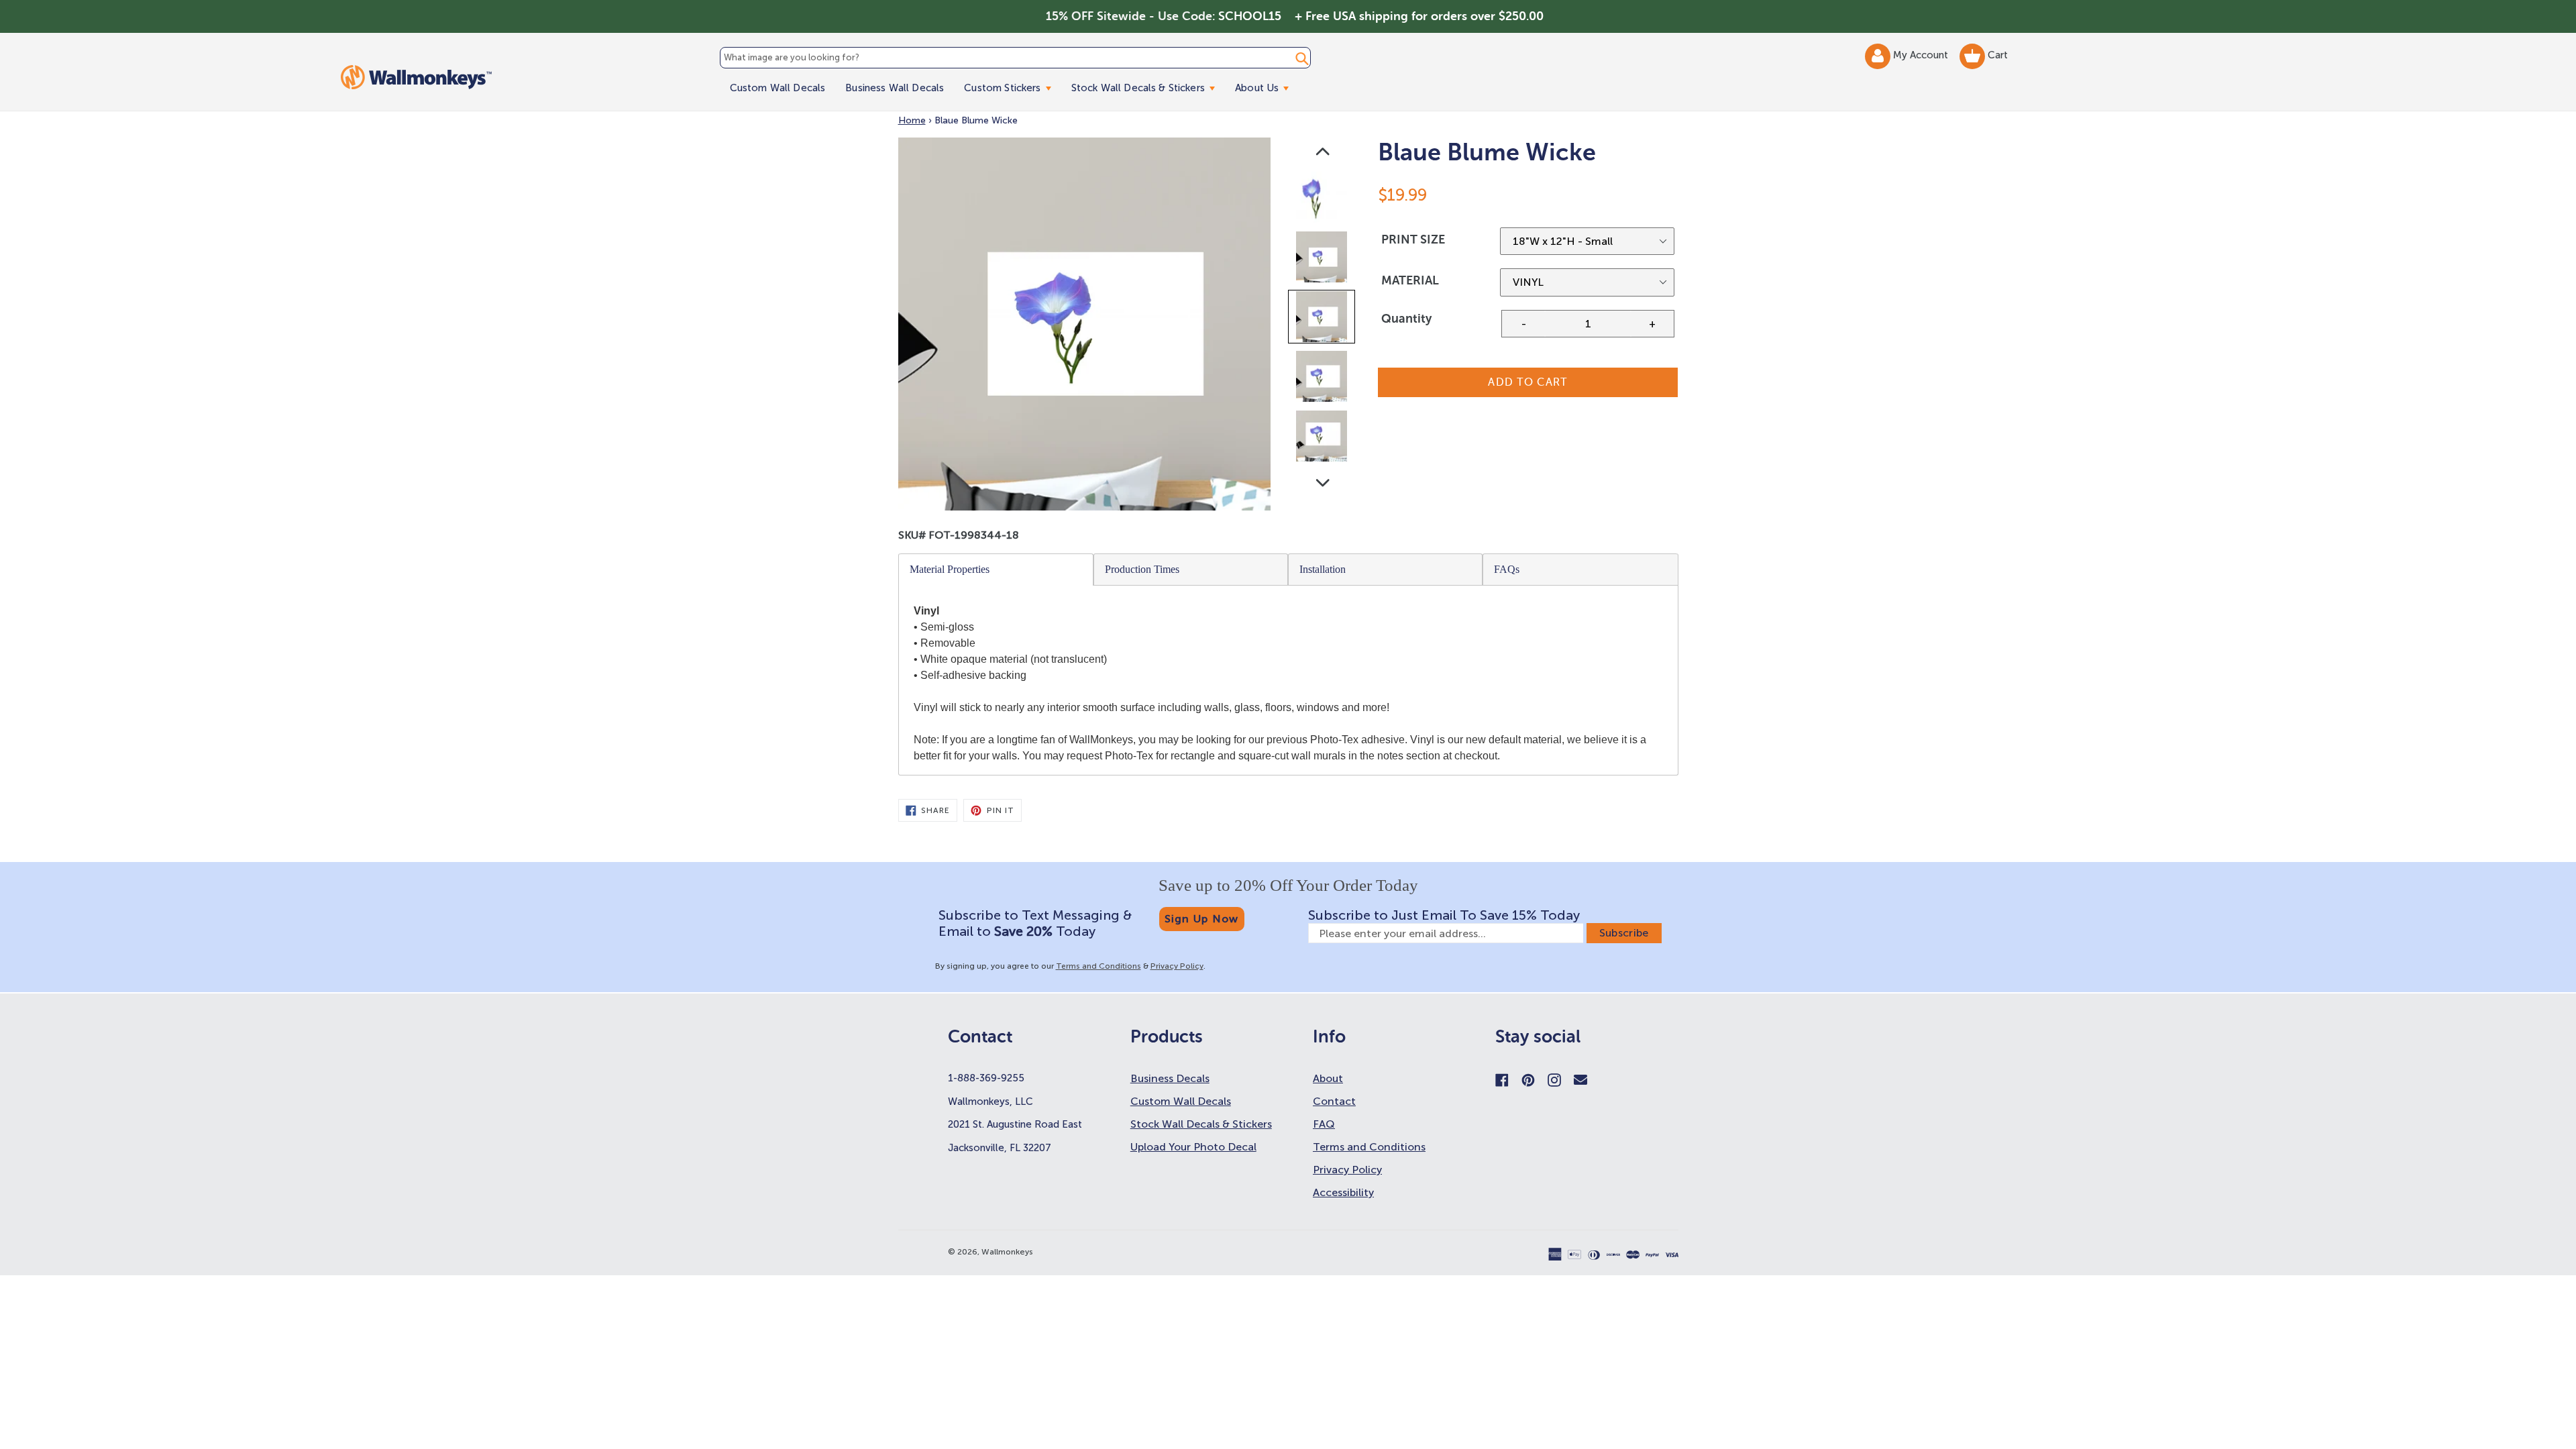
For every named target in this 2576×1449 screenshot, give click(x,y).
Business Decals (1170, 1078)
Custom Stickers (1012, 88)
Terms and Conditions (1098, 966)
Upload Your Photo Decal (1193, 1147)
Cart (1996, 55)
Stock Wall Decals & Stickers (1148, 88)
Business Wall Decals (895, 88)
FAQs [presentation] (1507, 569)
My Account (1922, 55)
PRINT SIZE (1413, 239)
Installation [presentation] (1323, 569)
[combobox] (1015, 58)
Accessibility (1343, 1192)
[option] (1323, 200)
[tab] (996, 570)
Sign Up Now (1202, 919)
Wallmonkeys (1007, 1252)
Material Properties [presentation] (950, 569)
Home (912, 120)
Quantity (1406, 319)
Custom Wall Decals (778, 88)
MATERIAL (1410, 280)
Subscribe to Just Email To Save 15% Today (1444, 915)
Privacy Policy (1177, 966)
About (1328, 1078)
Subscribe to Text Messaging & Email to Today (1035, 923)
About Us (1267, 88)
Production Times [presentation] (1142, 569)
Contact (1334, 1101)
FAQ (1324, 1124)
